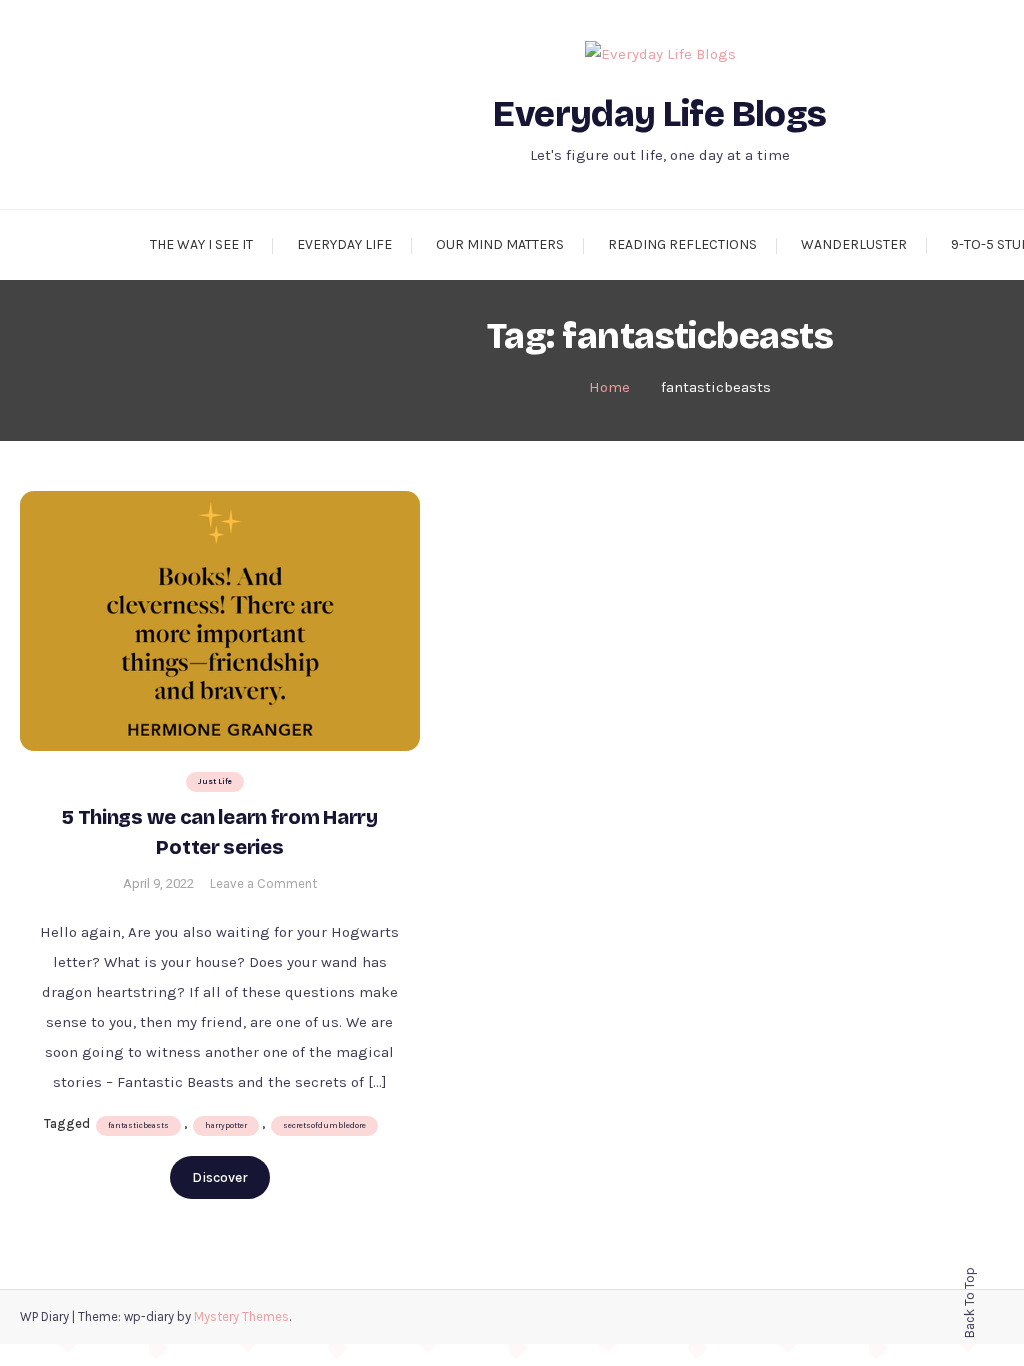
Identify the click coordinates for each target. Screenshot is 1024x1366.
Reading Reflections (682, 244)
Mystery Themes (241, 1316)
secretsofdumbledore (324, 1125)
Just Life (215, 781)
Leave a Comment (263, 883)
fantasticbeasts (138, 1125)
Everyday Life (344, 244)
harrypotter (226, 1125)
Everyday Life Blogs (660, 114)
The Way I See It (201, 244)
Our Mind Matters (500, 244)
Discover (220, 1177)
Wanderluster (854, 244)
